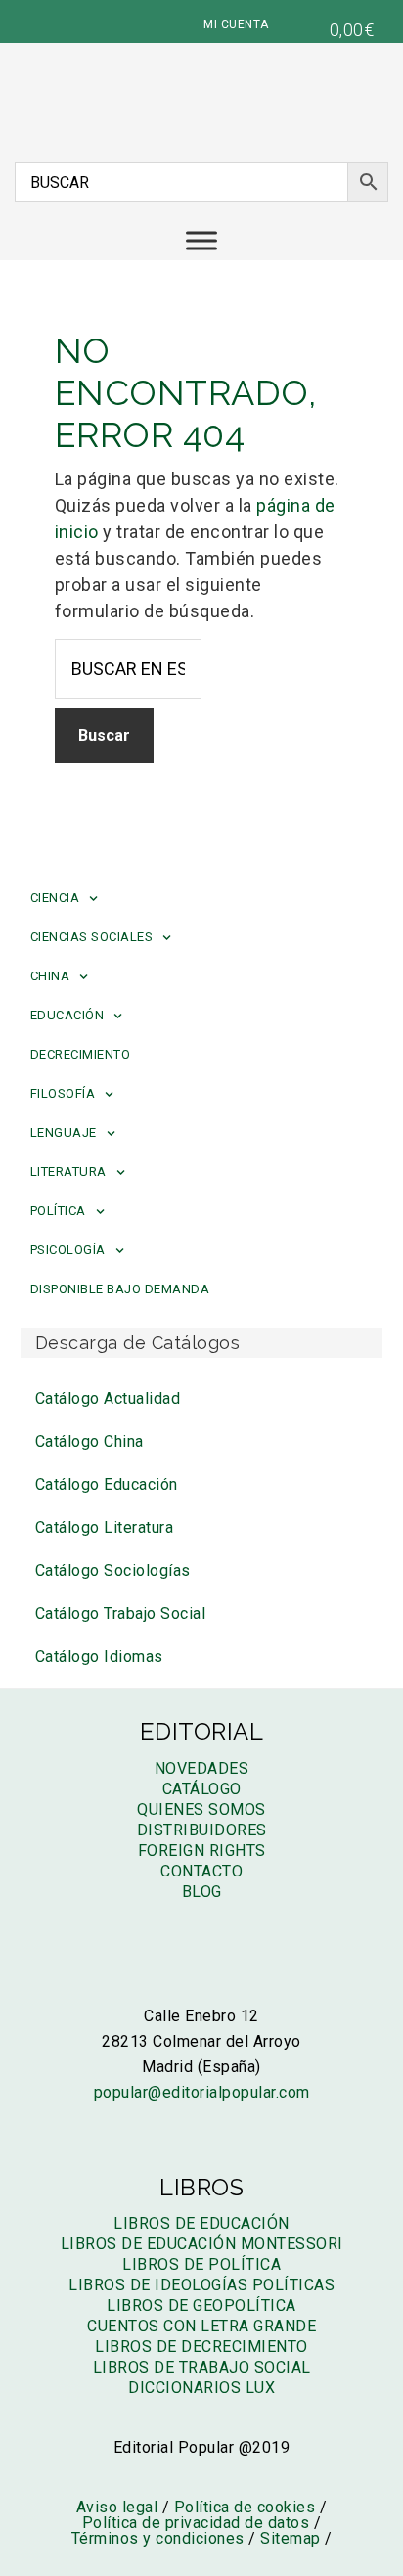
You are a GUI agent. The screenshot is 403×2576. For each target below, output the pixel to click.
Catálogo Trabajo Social (121, 1614)
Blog (202, 1892)
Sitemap (291, 2538)
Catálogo (202, 1789)
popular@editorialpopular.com (202, 2092)
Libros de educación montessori (202, 2244)
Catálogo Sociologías (113, 1571)
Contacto (201, 1871)
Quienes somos (201, 1809)
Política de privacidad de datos (196, 2523)
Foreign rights (202, 1851)
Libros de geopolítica (201, 2305)
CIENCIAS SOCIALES (92, 937)
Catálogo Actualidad (108, 1399)
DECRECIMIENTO (81, 1054)
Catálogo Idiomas (99, 1657)
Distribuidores (202, 1830)
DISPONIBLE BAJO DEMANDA (120, 1289)
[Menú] (201, 240)
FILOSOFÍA (63, 1093)
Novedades (202, 1768)
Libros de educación (201, 2223)
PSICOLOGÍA (68, 1250)
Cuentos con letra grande (201, 2326)
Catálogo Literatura (105, 1528)
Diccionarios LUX (201, 2388)
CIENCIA (55, 898)
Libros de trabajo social (202, 2367)
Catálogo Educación (107, 1485)
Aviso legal (117, 2507)
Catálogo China (90, 1442)
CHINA (50, 976)
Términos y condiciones (158, 2538)
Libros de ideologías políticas (201, 2285)
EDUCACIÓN (67, 1015)
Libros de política (201, 2264)
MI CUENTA (236, 24)
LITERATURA (68, 1172)
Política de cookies (245, 2507)
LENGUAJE (64, 1132)
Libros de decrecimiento (201, 2347)
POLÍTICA (58, 1211)
